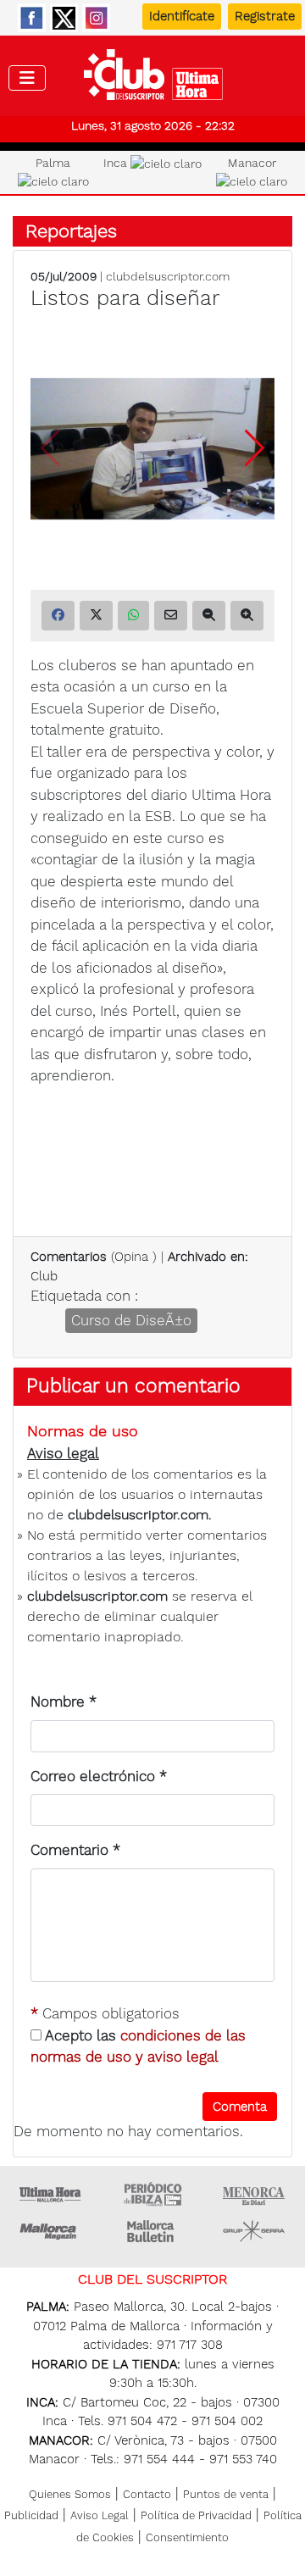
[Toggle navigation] (27, 78)
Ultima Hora (51, 2194)
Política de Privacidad (196, 2515)
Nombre (64, 1702)
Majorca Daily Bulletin (152, 2231)
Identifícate (182, 16)
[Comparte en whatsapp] (133, 616)
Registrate (265, 16)
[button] (255, 448)
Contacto (147, 2494)
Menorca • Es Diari (254, 2194)
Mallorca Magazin (51, 2231)
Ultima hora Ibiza (152, 2194)
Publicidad (31, 2515)
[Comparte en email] (171, 616)
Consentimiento (187, 2537)
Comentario (75, 1850)
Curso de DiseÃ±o (131, 1320)
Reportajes (71, 231)
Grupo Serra (254, 2231)
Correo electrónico (99, 1776)
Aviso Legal (100, 2515)
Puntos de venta (226, 2494)
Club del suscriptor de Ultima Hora (153, 79)
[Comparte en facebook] (58, 616)
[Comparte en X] (96, 616)
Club (44, 1276)
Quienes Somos (70, 2494)
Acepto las (138, 2046)
